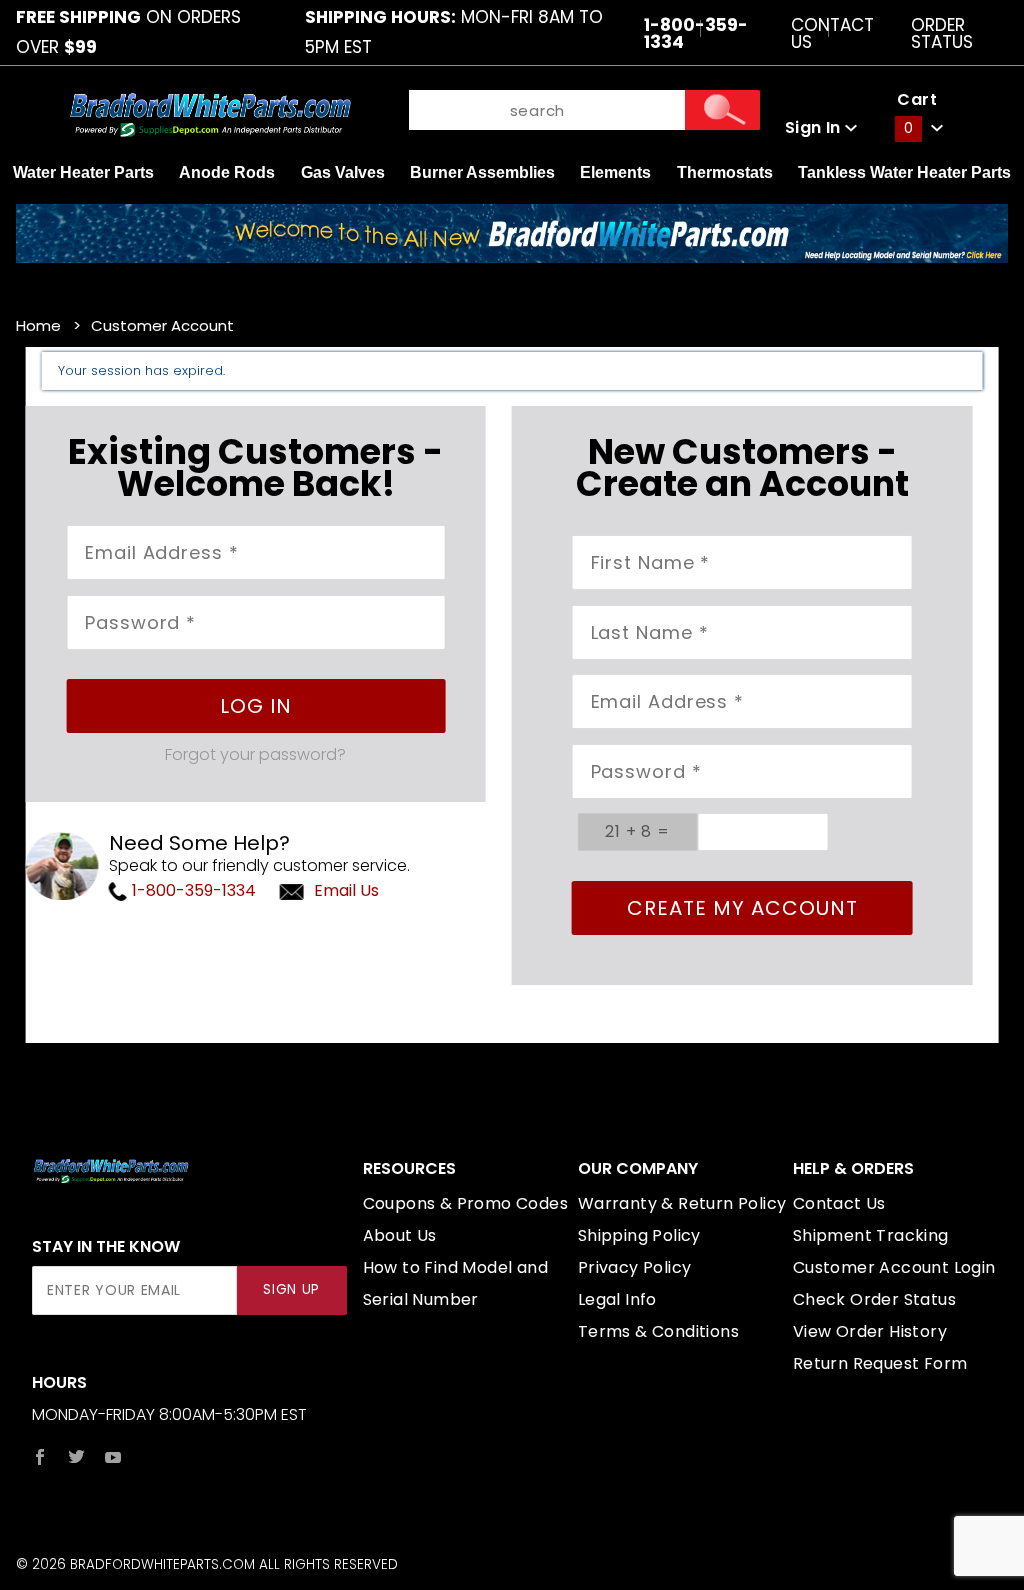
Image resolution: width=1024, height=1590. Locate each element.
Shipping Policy (639, 1235)
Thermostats (725, 172)
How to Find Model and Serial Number (455, 1283)
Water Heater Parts (83, 172)
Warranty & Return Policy (682, 1203)
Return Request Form (880, 1363)
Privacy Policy (635, 1267)
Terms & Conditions (658, 1331)
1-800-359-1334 (192, 890)
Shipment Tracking (871, 1235)
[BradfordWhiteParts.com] (210, 113)
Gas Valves (343, 172)
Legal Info (617, 1299)
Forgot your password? (255, 754)
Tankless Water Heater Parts (904, 172)
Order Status (942, 32)
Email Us (346, 890)
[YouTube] (113, 1457)
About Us (400, 1235)
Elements (615, 172)
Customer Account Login (894, 1267)
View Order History (870, 1331)
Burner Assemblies (482, 172)
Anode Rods (227, 172)
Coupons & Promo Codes (465, 1203)
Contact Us (832, 32)
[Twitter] (76, 1457)
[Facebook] (40, 1457)
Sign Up (291, 1289)
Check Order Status (874, 1299)
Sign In (815, 127)
